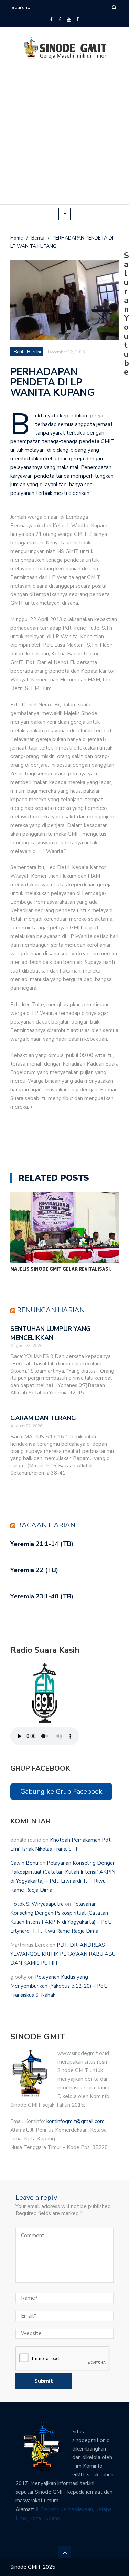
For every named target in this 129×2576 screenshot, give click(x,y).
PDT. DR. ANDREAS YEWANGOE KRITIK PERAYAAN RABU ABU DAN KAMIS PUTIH (63, 1954)
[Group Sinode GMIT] (51, 20)
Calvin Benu (24, 1863)
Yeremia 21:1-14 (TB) (42, 1544)
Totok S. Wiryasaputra (37, 1904)
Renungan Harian (51, 1310)
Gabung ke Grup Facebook (61, 1791)
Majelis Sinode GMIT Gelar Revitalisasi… (62, 1269)
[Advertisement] (64, 136)
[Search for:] (32, 7)
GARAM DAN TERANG (43, 1418)
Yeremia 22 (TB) (34, 1570)
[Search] (114, 7)
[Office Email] (78, 20)
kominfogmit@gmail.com (76, 2121)
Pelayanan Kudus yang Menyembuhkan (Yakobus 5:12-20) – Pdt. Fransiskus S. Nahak (59, 1986)
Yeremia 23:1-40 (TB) (42, 1596)
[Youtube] (69, 20)
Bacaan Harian (46, 1525)
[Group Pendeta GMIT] (60, 20)
